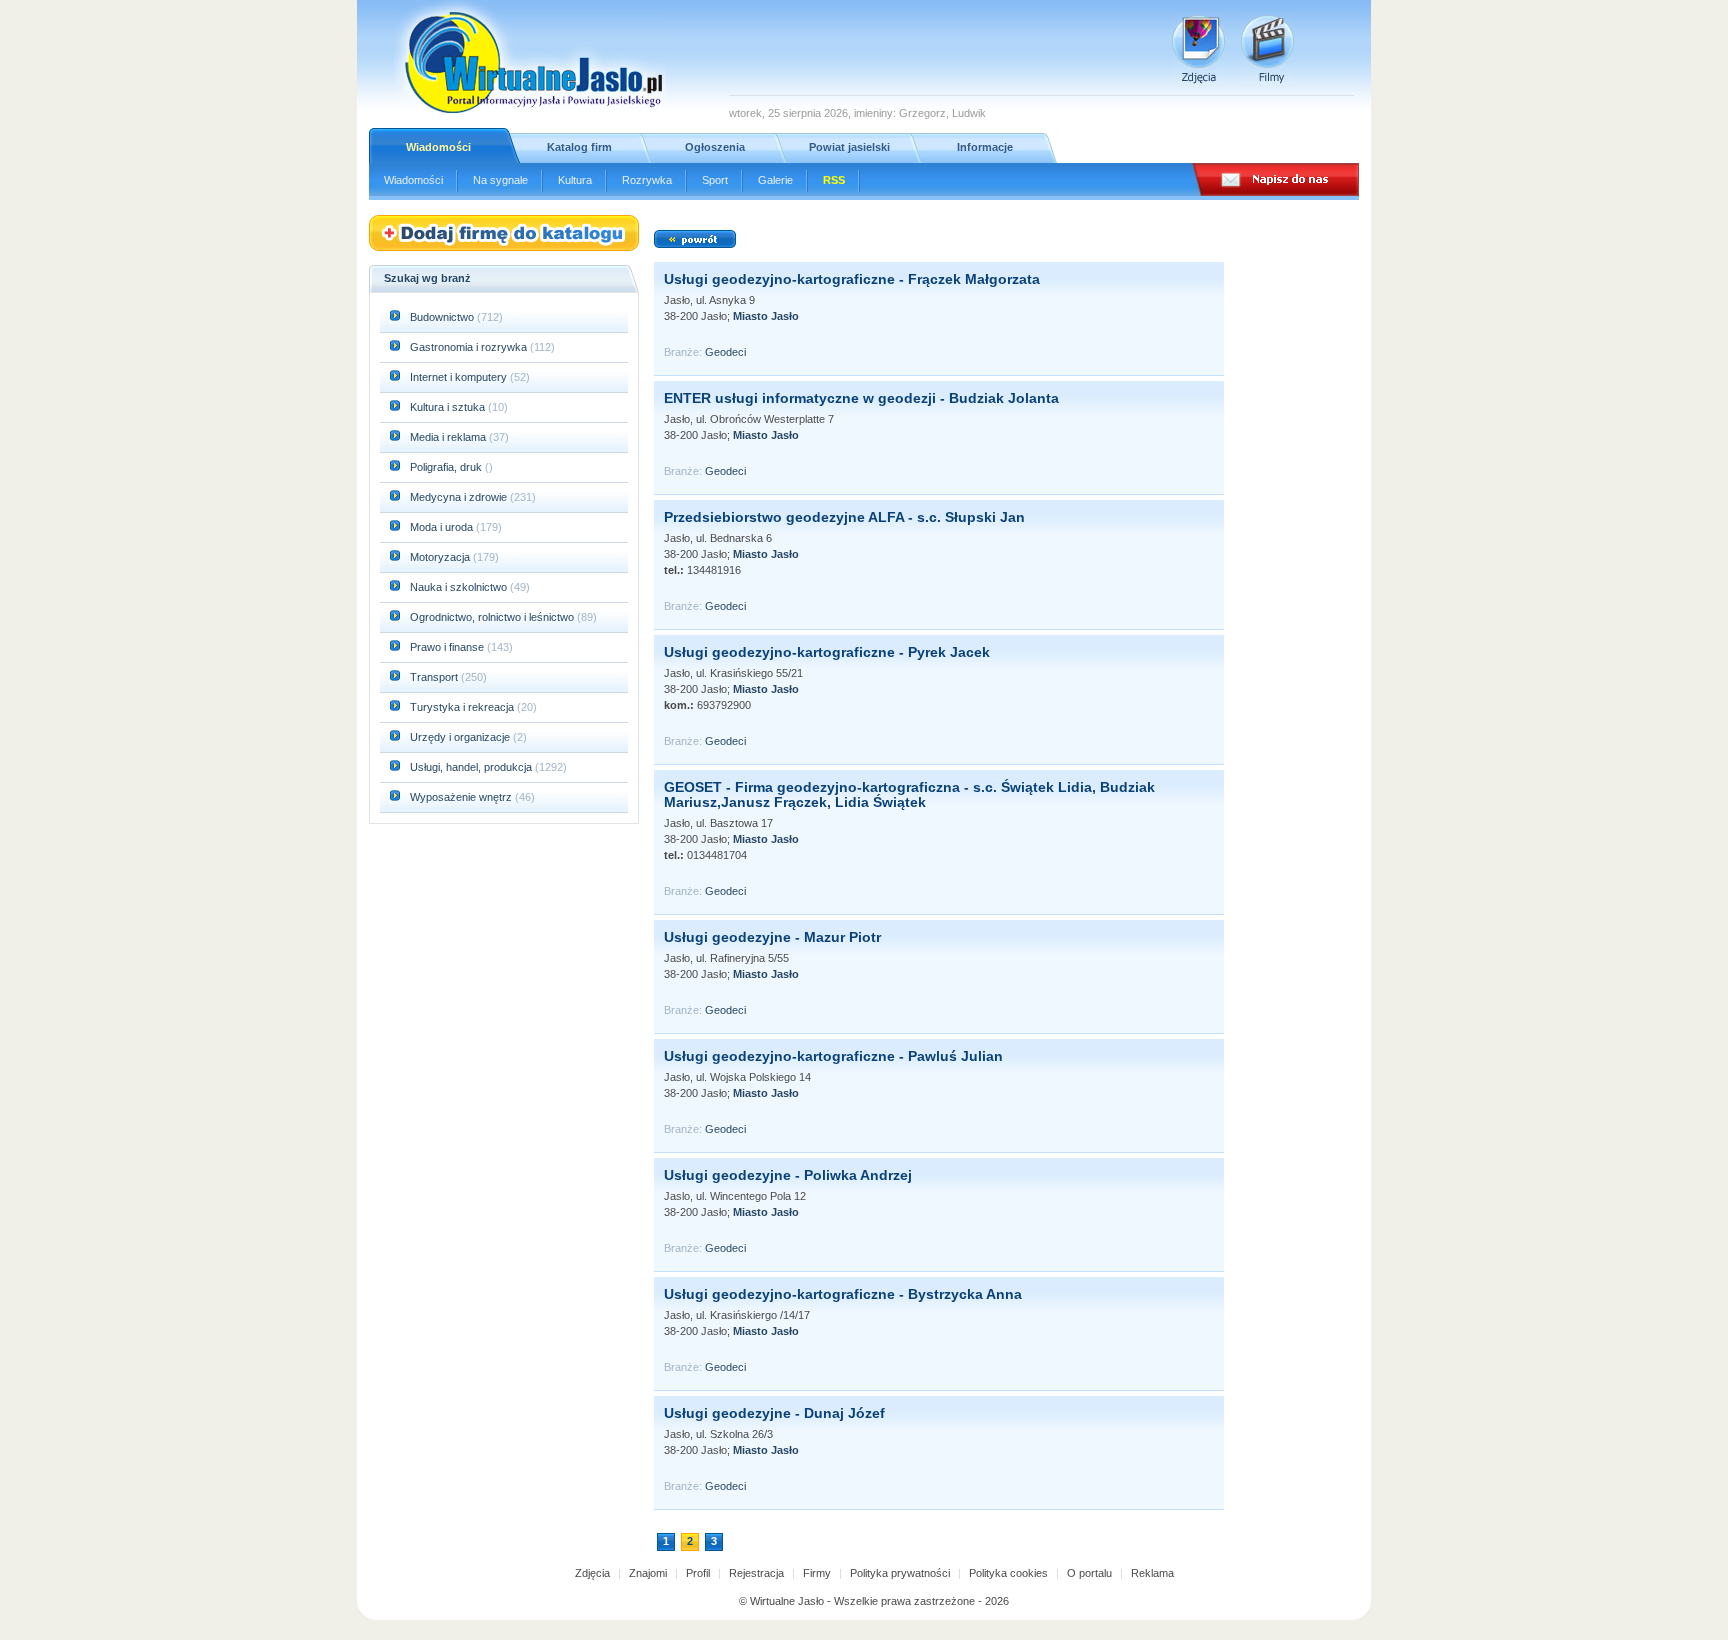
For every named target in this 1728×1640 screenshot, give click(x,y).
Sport (715, 180)
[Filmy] (1267, 49)
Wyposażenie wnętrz (462, 797)
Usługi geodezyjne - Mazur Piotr (772, 937)
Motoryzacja (441, 557)
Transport (435, 677)
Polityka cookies (1008, 1573)
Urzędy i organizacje (461, 737)
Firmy (817, 1573)
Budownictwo (443, 317)
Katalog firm (579, 147)
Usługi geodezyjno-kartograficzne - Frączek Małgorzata (852, 279)
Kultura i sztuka (449, 407)
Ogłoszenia (715, 147)
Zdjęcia (592, 1573)
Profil (698, 1573)
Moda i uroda (443, 527)
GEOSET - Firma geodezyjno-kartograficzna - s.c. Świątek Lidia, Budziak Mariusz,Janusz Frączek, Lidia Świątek (909, 794)
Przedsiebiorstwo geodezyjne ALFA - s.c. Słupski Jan (844, 517)
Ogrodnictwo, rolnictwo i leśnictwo (493, 617)
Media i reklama (449, 437)
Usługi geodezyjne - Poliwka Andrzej (788, 1175)
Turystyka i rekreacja (463, 707)
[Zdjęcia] (1198, 49)
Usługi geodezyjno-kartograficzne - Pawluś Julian (833, 1056)
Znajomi (648, 1573)
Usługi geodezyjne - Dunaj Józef (774, 1413)
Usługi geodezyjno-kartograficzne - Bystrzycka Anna (843, 1294)
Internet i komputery (460, 377)
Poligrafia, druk (446, 467)
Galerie (775, 180)
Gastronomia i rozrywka (470, 347)
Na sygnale (500, 180)
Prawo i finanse (448, 647)
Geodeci (725, 352)
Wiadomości (438, 147)
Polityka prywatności (900, 1573)
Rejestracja (756, 1573)
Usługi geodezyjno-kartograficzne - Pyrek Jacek (827, 652)
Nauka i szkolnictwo (460, 587)
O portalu (1089, 1573)
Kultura (575, 180)
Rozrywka (647, 180)
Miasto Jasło (766, 316)
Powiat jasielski (849, 147)
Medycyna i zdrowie (460, 497)
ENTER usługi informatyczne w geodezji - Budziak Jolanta (861, 398)
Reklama (1152, 1573)
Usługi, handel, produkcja (472, 767)
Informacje (985, 147)
